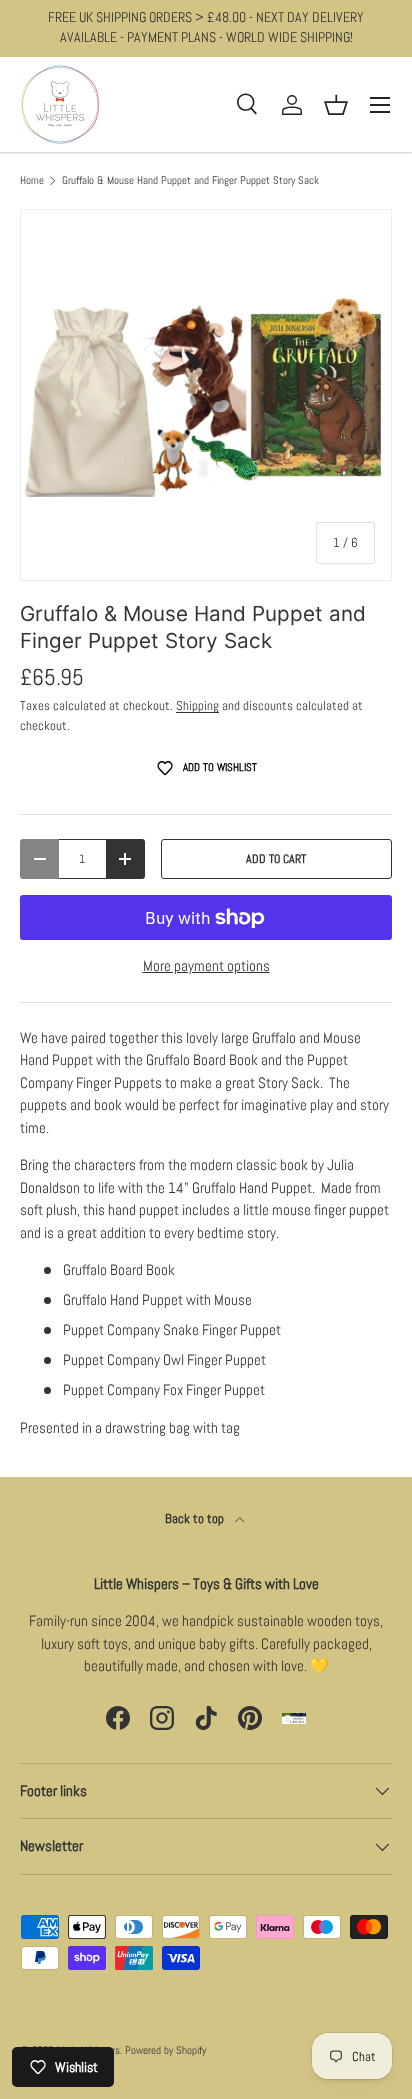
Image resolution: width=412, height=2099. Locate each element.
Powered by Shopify (165, 2050)
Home (32, 180)
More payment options (206, 965)
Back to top (196, 1518)
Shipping (197, 705)
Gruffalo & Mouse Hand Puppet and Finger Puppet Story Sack (190, 180)
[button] (336, 105)
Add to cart (276, 859)
